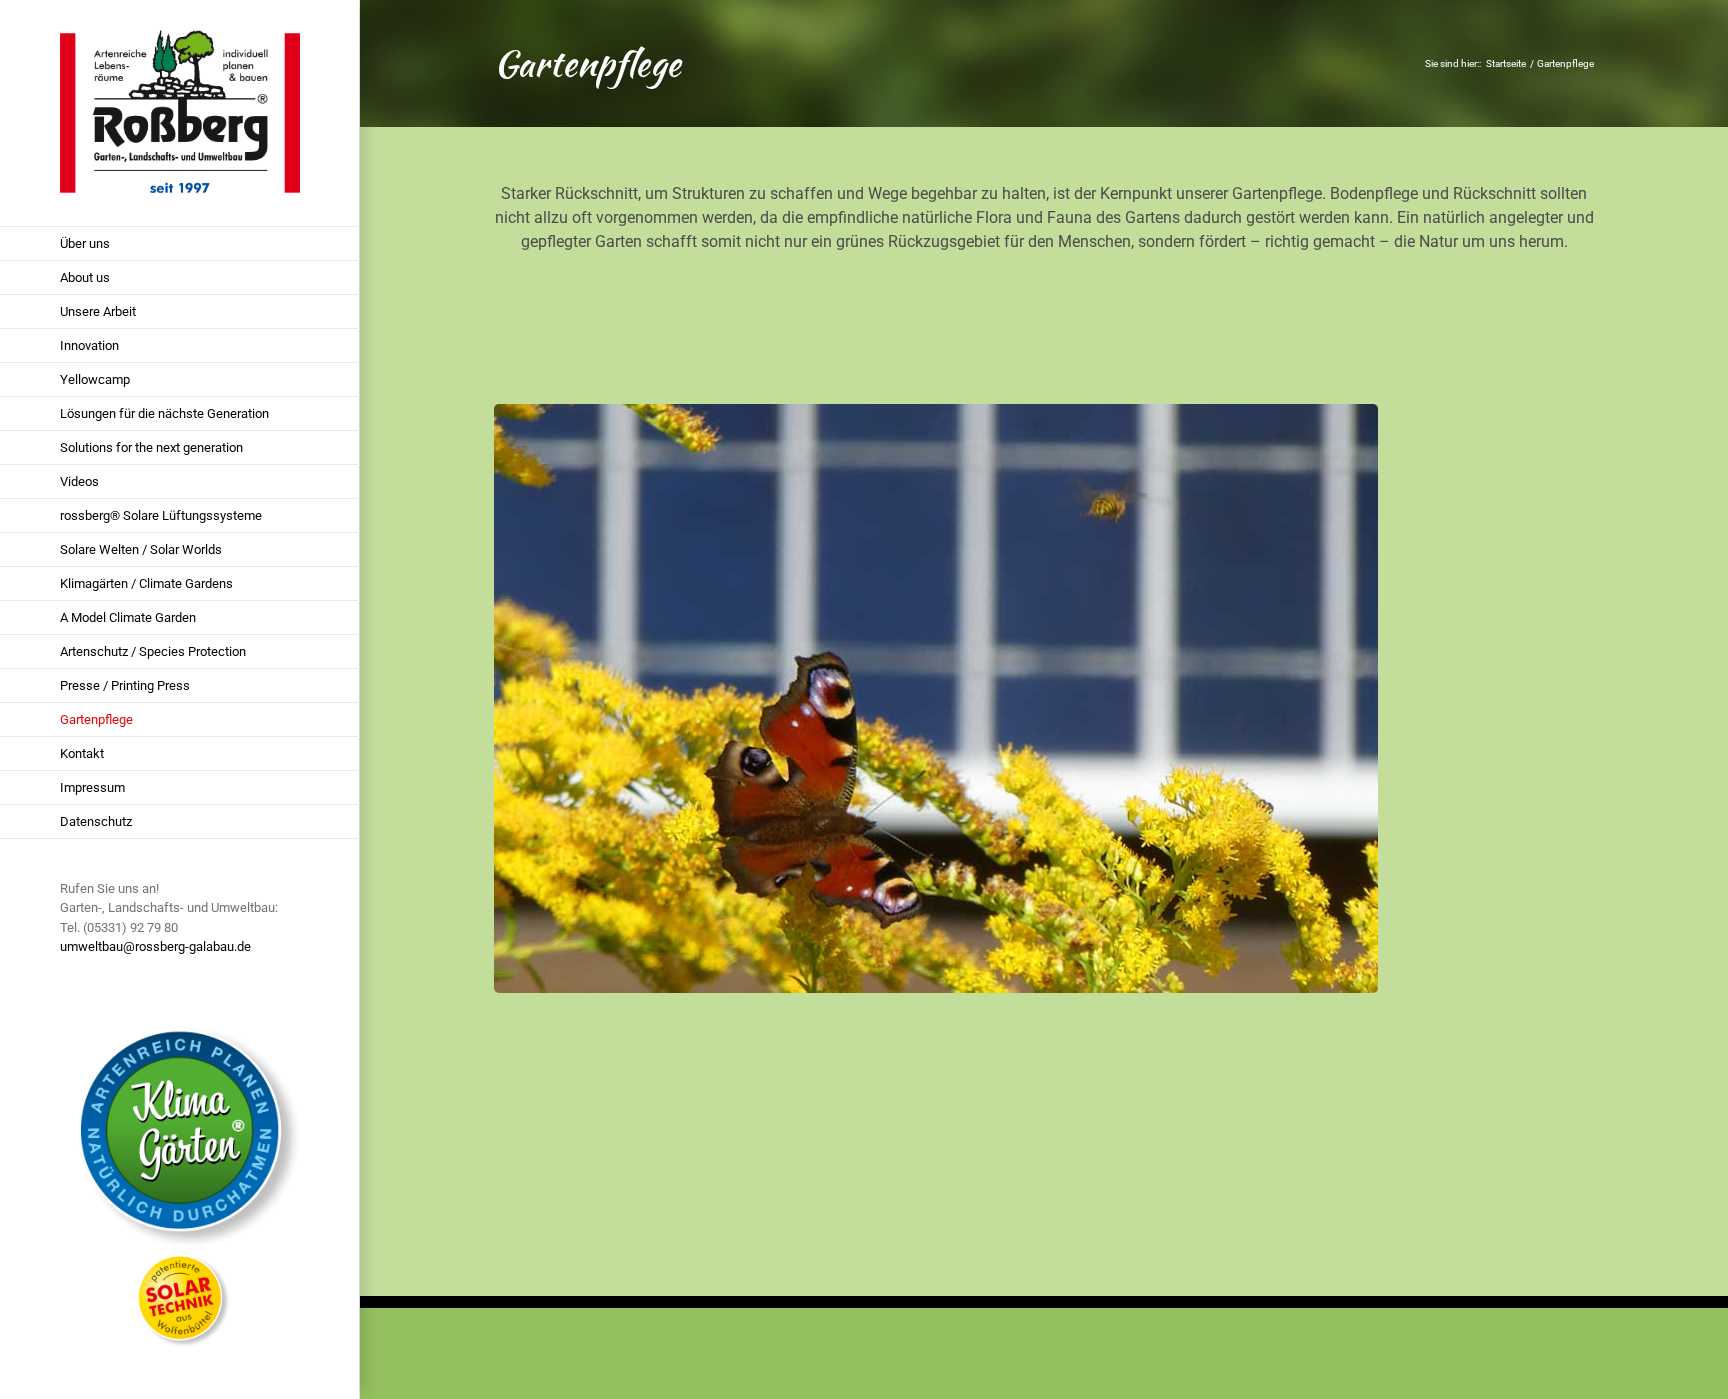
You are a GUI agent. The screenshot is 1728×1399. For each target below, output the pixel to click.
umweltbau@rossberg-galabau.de (155, 946)
